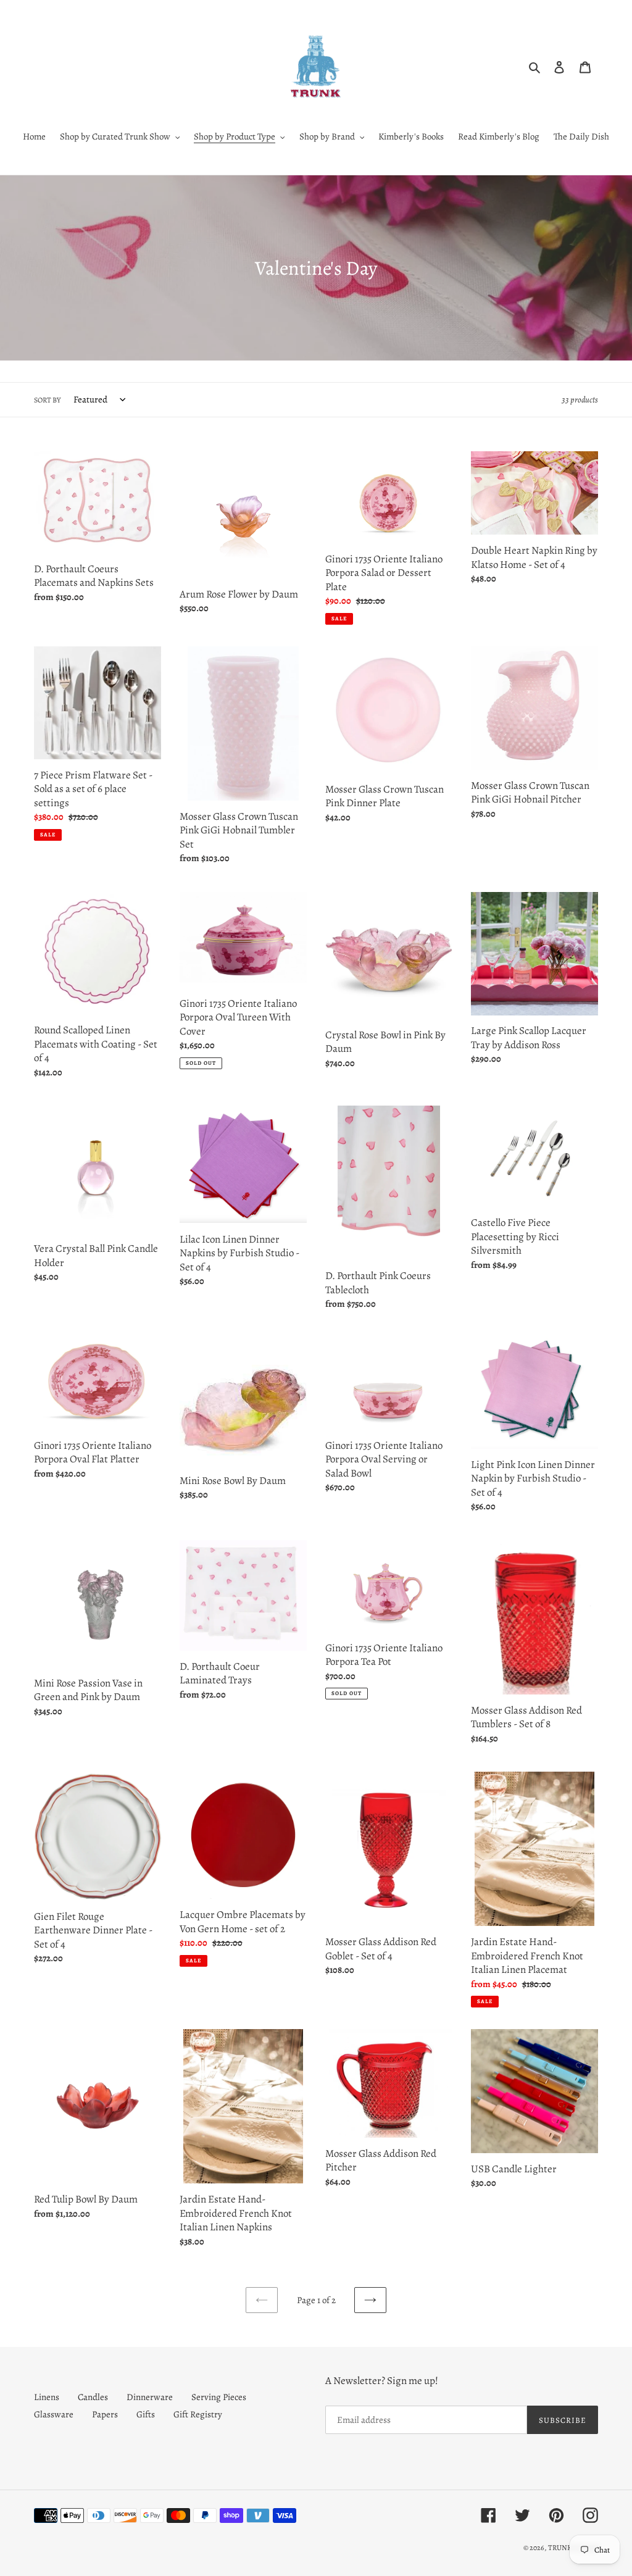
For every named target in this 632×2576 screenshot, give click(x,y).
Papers (105, 2414)
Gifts (146, 2414)
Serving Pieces (219, 2397)
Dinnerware (150, 2397)
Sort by (47, 400)
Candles (93, 2397)
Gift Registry (198, 2414)
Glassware (54, 2414)
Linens (47, 2397)
